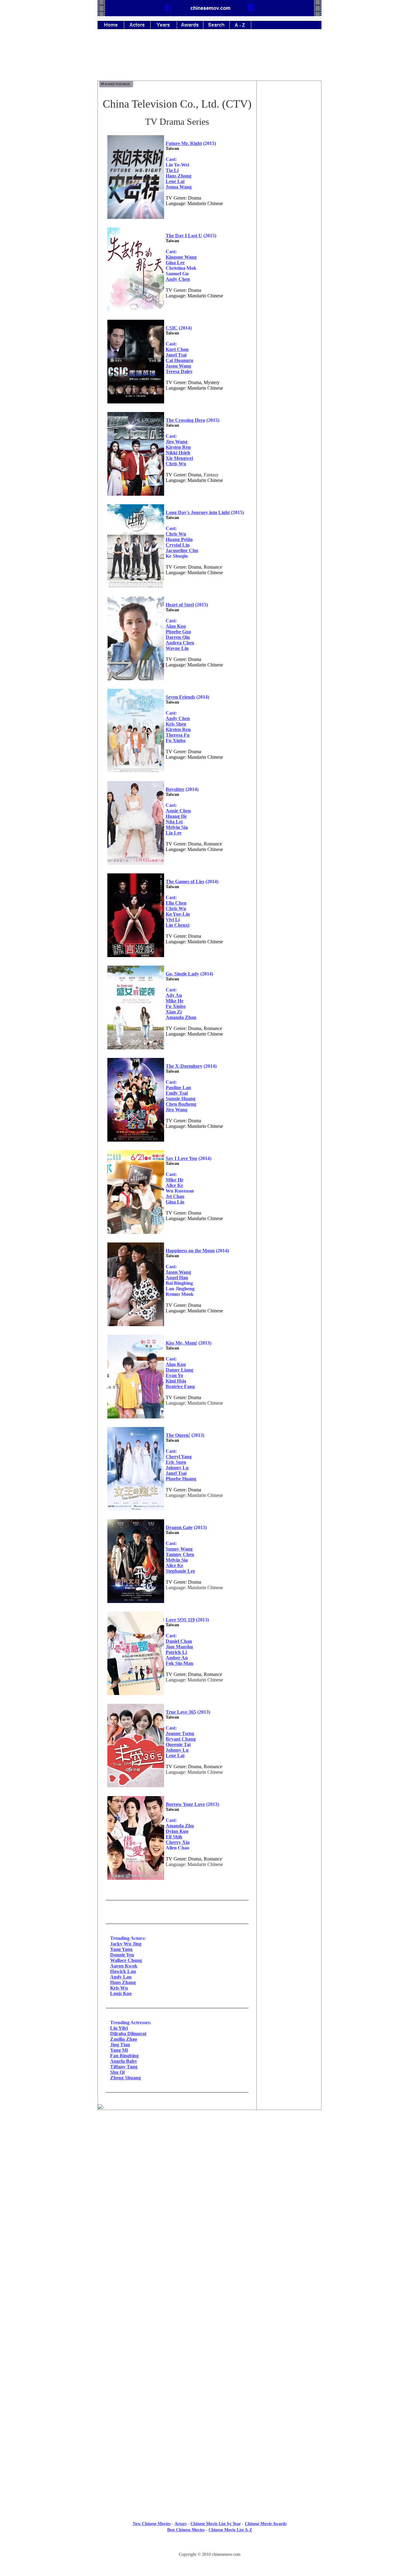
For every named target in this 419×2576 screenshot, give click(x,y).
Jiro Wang (177, 442)
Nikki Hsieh (178, 453)
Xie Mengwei (179, 458)
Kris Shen (176, 724)
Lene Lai (175, 181)
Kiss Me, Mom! (181, 1343)
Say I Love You (181, 1158)
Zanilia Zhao (124, 2039)
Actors (181, 2524)
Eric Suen (176, 1462)
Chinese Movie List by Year (216, 2524)
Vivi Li (173, 920)
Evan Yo (174, 1375)
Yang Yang (121, 1949)
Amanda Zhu (180, 1826)
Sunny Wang (179, 1549)
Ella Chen (176, 903)
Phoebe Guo (178, 632)
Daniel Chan (179, 1641)
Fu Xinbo (176, 740)
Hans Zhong (179, 176)
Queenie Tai (178, 1744)
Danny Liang (179, 1370)
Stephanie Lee (180, 1571)
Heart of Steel (180, 605)
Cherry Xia (178, 1842)
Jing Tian (120, 2045)
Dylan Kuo (177, 1831)
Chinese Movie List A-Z (230, 2530)
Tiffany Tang (124, 2067)
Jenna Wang (179, 187)
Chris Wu (176, 464)
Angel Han (177, 1278)
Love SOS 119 (180, 1620)
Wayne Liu (177, 648)
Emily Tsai (177, 1093)
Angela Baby (124, 2061)
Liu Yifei (119, 2028)
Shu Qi (117, 2072)
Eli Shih (174, 1837)
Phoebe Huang (181, 1479)
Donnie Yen (122, 1955)
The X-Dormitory (184, 1066)
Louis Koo (121, 1993)
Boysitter (175, 789)
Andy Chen (178, 279)
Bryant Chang (181, 1739)
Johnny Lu (177, 1468)
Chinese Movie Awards (266, 2524)
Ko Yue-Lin (178, 914)
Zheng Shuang (125, 2078)
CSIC (172, 328)
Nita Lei (174, 822)
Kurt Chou (177, 349)
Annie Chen (178, 811)
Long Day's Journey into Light (198, 512)
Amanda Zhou (181, 1017)
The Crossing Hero (185, 420)
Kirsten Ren (178, 447)
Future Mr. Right (184, 143)
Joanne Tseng (180, 1733)
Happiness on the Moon (190, 1251)
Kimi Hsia (176, 1381)
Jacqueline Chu (182, 550)
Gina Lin (175, 1202)
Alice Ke (174, 1185)
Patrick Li (176, 1652)
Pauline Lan (178, 1088)
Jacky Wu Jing (126, 1944)
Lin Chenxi (177, 925)
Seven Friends (180, 697)
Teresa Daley (179, 371)
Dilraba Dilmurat (128, 2034)
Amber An (177, 1658)
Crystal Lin (178, 545)
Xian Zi (174, 1012)
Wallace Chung (126, 1960)
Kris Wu (119, 1988)
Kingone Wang (181, 257)
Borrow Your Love (185, 1804)
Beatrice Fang (180, 1386)
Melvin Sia (177, 827)
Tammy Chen (180, 1554)
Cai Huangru (179, 360)
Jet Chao (175, 1196)
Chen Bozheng (181, 1104)
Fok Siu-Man (179, 1663)
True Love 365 (181, 1712)
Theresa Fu (178, 735)
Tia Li (172, 170)
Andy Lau (121, 1977)
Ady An (174, 995)
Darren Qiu (178, 637)
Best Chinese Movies (186, 2530)
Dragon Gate (179, 1527)
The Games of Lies (185, 882)
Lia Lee (174, 833)
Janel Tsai (176, 355)
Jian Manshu (179, 1647)
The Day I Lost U (184, 236)
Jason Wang (178, 366)
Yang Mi (119, 2050)
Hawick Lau (123, 1971)
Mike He (175, 1001)
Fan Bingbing (124, 2056)
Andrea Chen (180, 643)
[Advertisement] (209, 59)
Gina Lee (175, 263)
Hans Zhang (123, 1982)
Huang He (176, 816)
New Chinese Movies (152, 2524)
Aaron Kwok (124, 1966)
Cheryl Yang (179, 1457)
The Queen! (178, 1435)
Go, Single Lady (182, 974)
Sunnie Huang (181, 1099)
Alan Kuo (176, 626)
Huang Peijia (179, 539)
